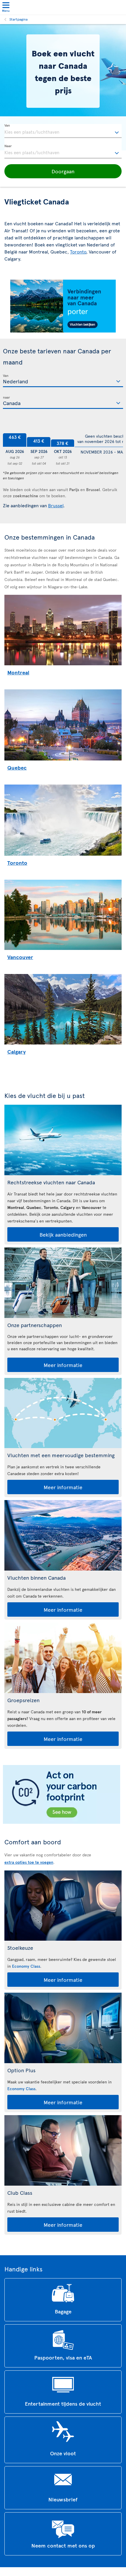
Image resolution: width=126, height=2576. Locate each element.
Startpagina (18, 19)
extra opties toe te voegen (29, 1862)
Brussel (56, 505)
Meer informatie (63, 1365)
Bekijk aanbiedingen (63, 1234)
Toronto (78, 251)
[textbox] (63, 131)
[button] (63, 171)
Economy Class (26, 1966)
